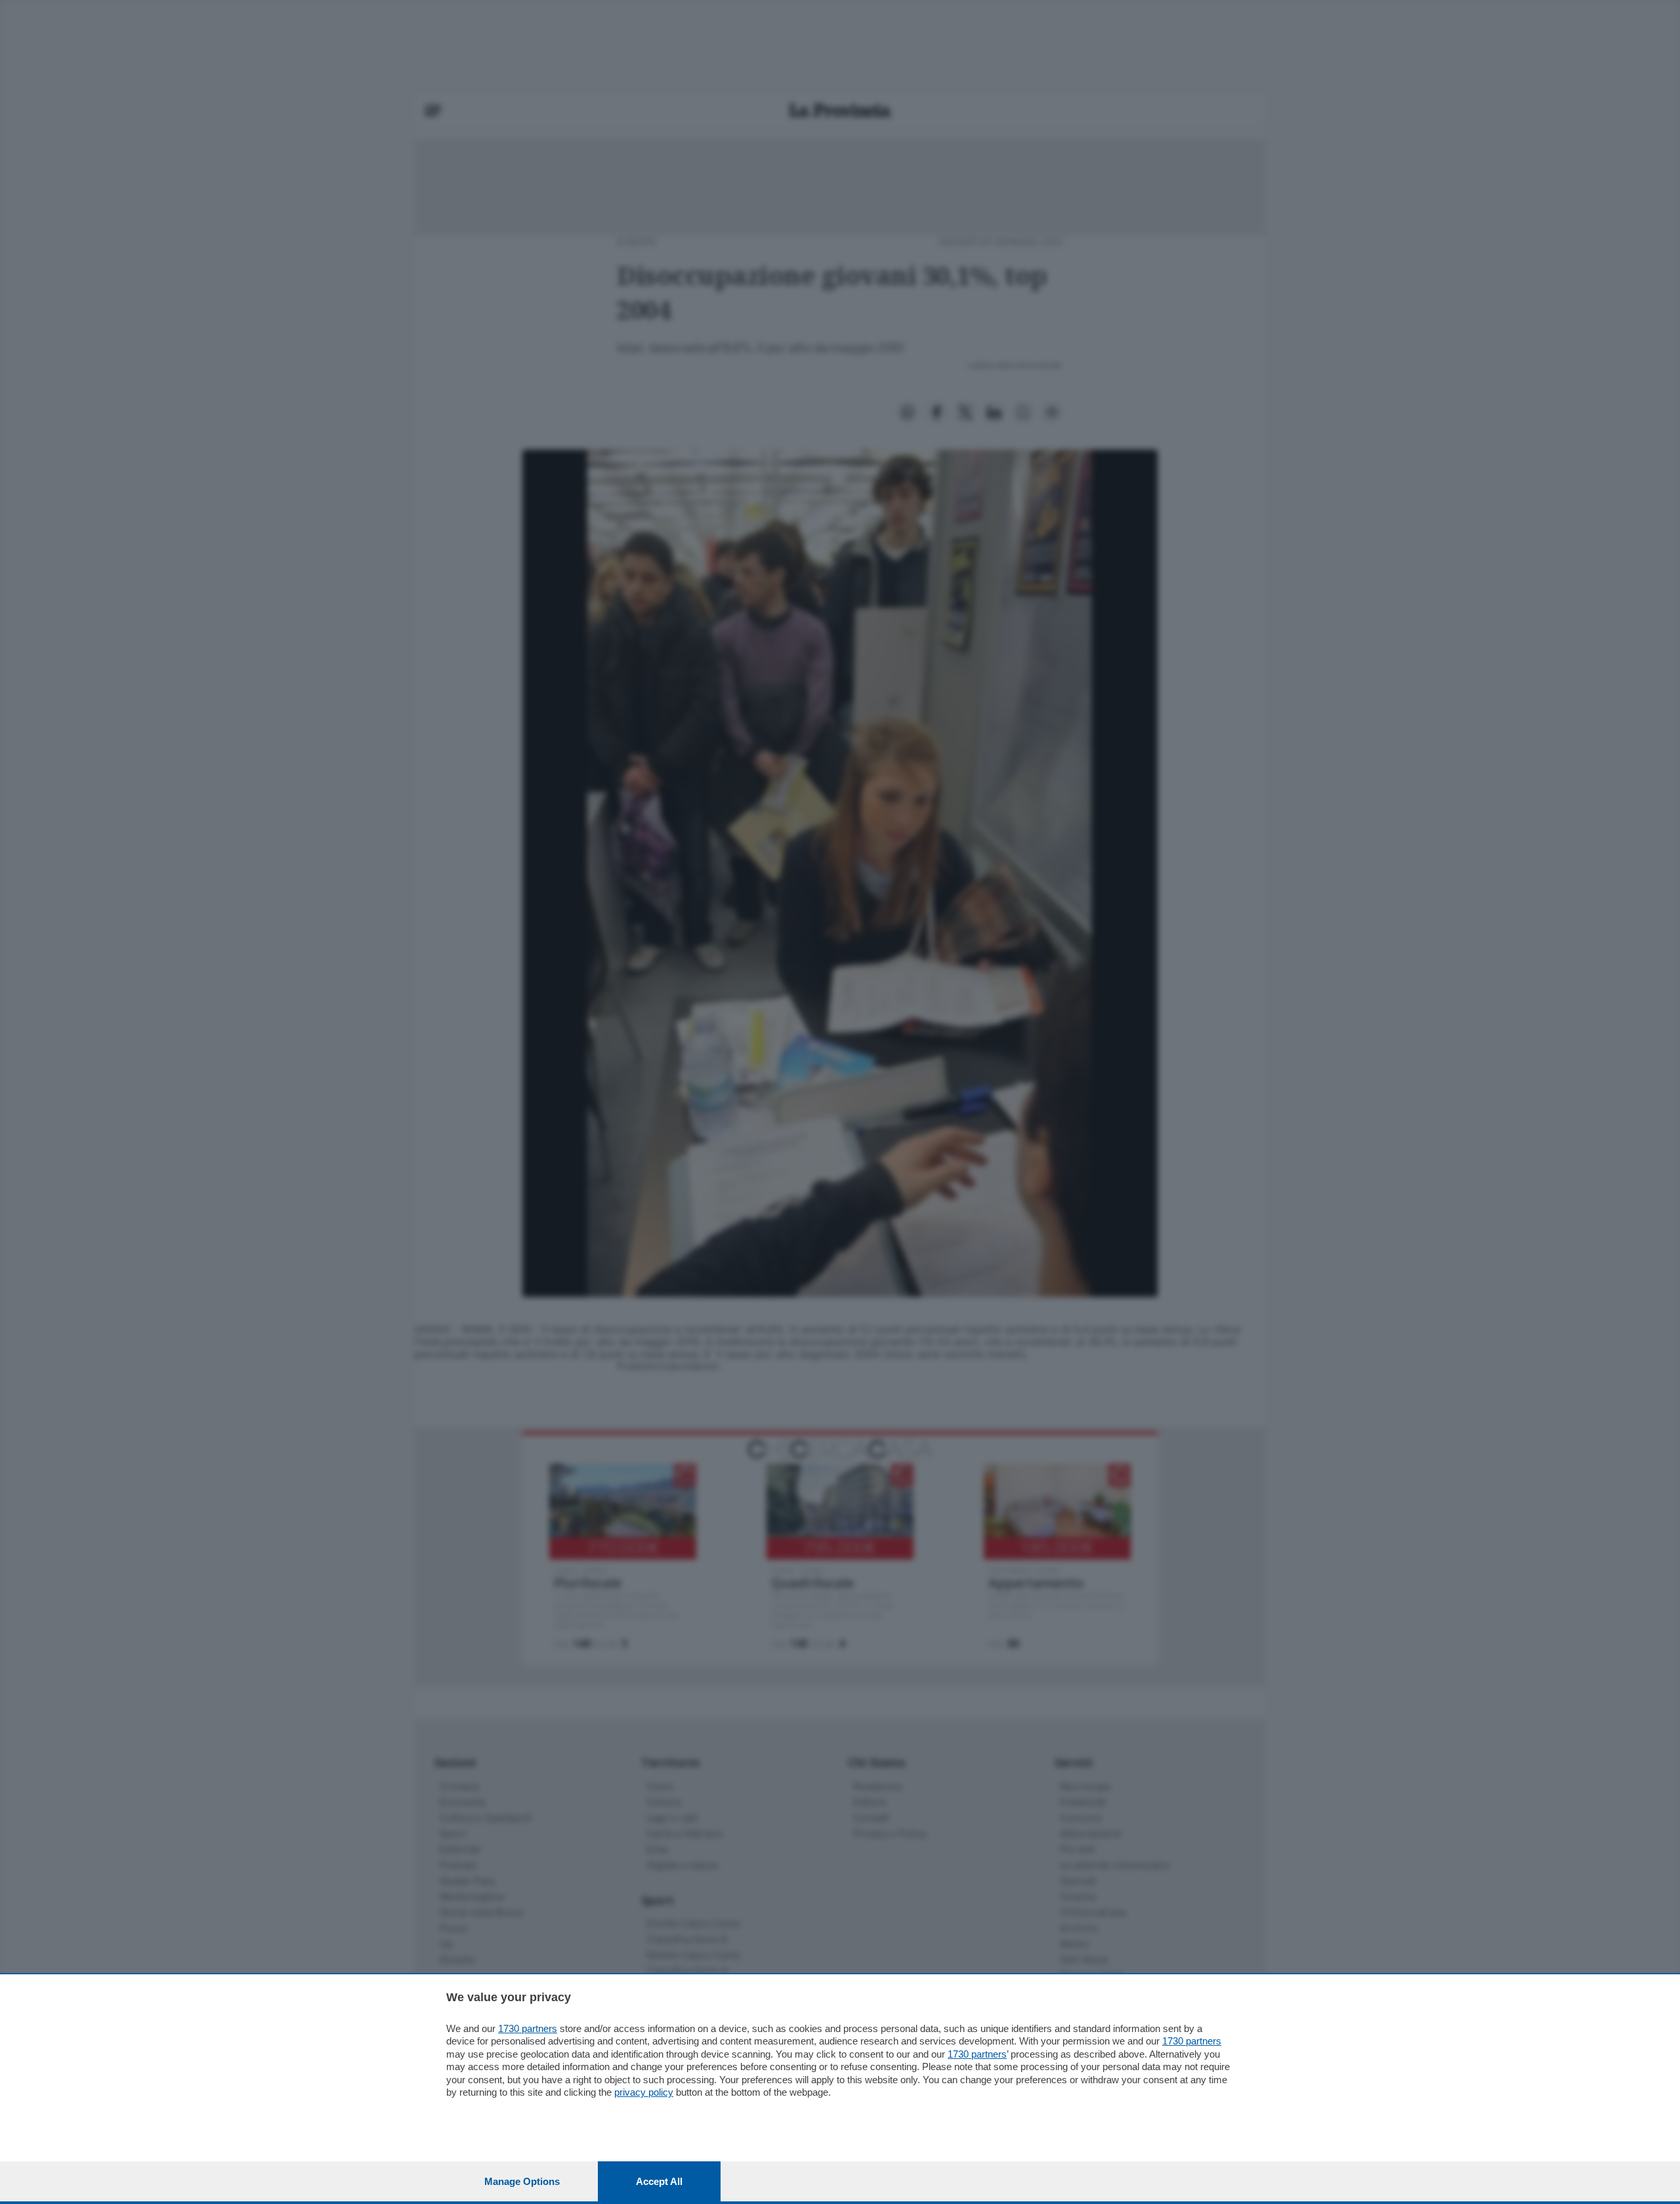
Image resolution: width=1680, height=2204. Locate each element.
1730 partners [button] (528, 2028)
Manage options (522, 2181)
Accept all (659, 2181)
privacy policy (644, 2092)
